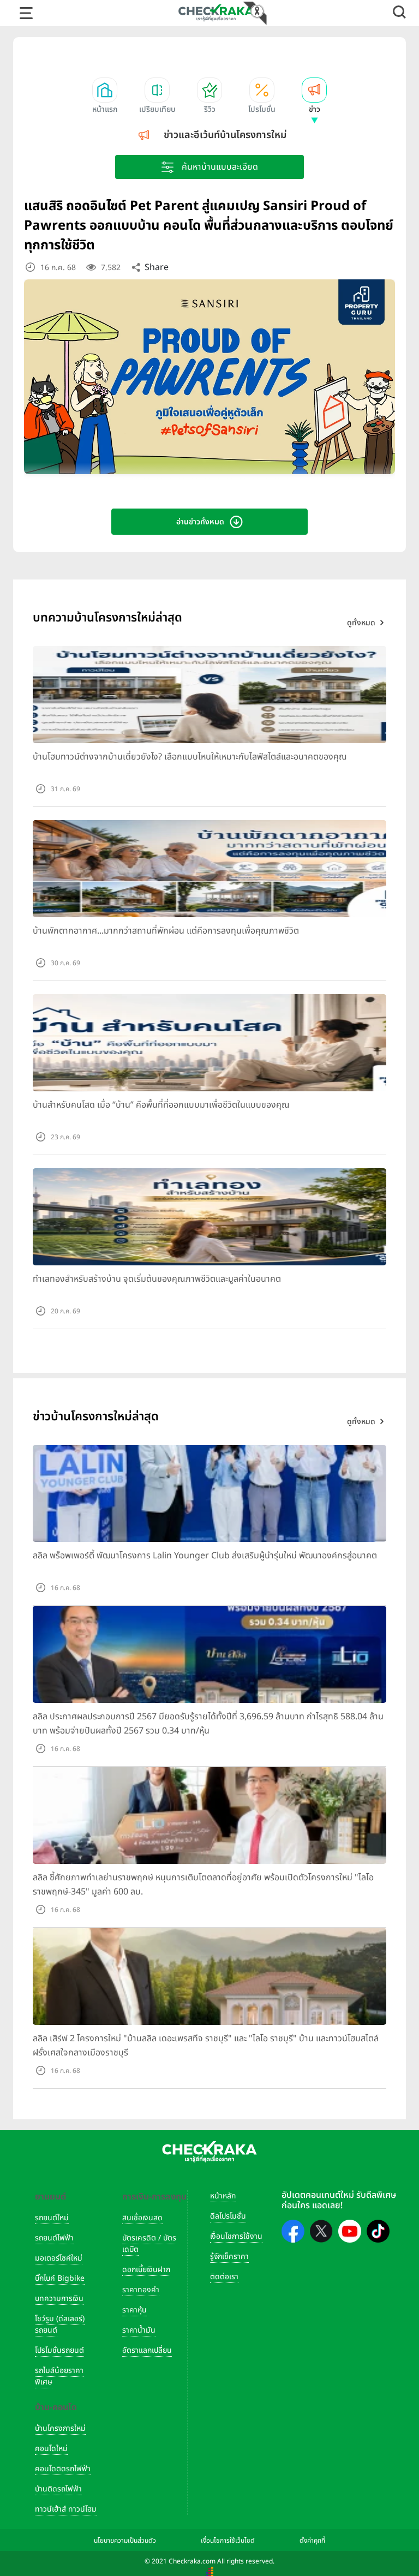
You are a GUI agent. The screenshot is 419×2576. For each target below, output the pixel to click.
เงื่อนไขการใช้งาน (236, 2236)
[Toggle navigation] (26, 13)
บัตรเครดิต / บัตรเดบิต (149, 2244)
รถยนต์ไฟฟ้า (54, 2238)
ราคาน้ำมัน (139, 2330)
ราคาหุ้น (134, 2310)
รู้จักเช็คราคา (229, 2257)
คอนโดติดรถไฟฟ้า (63, 2469)
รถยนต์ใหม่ (52, 2218)
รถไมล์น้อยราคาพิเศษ (59, 2376)
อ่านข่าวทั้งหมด (200, 522)
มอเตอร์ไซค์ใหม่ (59, 2258)
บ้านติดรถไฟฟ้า (58, 2489)
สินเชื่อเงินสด (142, 2218)
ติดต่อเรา (224, 2277)
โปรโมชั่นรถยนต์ (59, 2350)
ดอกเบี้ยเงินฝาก (146, 2270)
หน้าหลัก (223, 2196)
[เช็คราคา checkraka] (216, 13)
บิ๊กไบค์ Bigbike (60, 2278)
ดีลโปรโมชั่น (228, 2216)
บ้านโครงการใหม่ (60, 2428)
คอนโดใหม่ (51, 2449)
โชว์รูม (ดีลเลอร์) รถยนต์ (60, 2324)
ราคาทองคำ (141, 2290)
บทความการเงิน (59, 2299)
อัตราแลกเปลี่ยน (147, 2350)
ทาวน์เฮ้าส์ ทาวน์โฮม (66, 2509)
